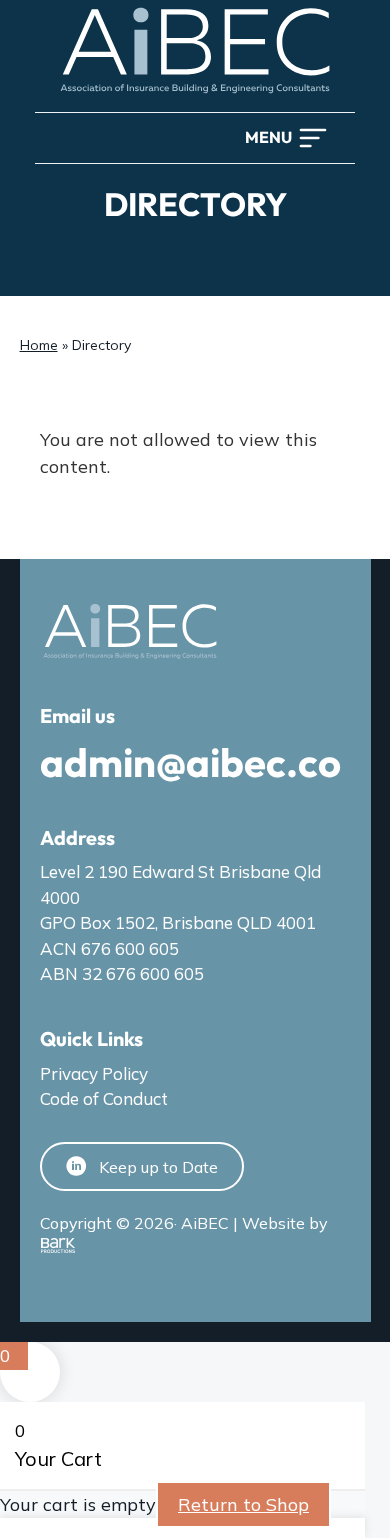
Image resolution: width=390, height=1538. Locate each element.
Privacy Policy (94, 1073)
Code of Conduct (104, 1098)
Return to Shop (243, 1504)
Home (39, 345)
